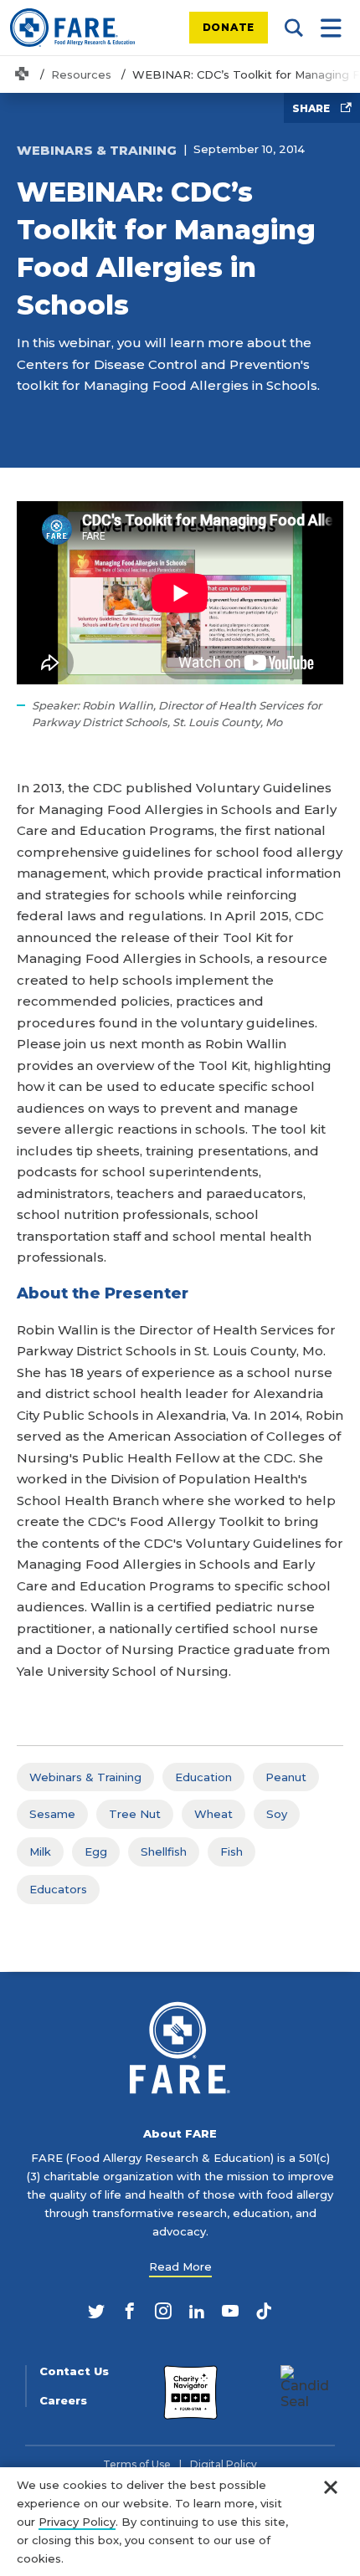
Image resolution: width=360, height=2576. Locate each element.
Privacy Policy (77, 2522)
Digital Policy (224, 2465)
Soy (277, 1814)
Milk (40, 1851)
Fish (231, 1851)
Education (203, 1777)
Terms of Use (137, 2465)
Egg (96, 1851)
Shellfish (164, 1851)
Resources (81, 74)
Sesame (52, 1814)
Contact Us (74, 2371)
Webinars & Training (85, 1777)
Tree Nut (135, 1814)
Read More (180, 2266)
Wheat (213, 1814)
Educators (58, 1889)
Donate (229, 27)
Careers (63, 2401)
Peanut (286, 1777)
